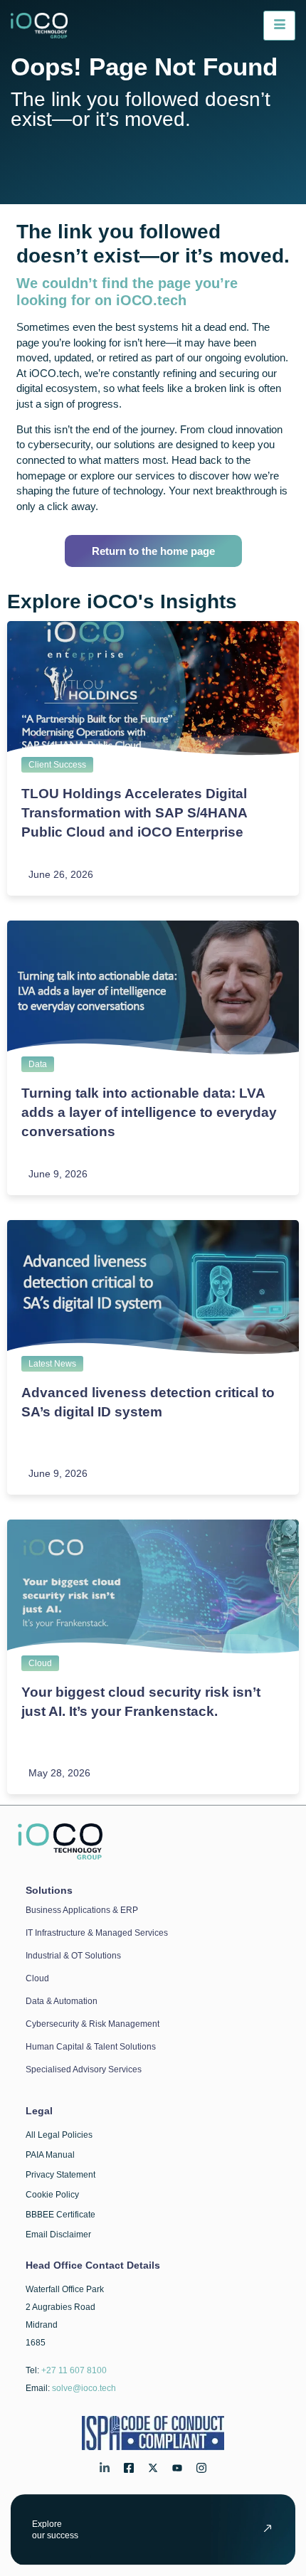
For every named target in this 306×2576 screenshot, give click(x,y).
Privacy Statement (60, 2175)
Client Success (57, 765)
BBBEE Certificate (60, 2215)
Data (38, 1064)
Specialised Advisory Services (84, 2069)
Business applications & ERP (82, 1910)
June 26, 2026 (61, 874)
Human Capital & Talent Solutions (91, 2047)
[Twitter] (153, 2470)
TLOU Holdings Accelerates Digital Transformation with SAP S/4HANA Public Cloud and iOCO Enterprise (134, 813)
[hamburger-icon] (279, 26)
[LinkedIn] (105, 2470)
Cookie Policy (52, 2195)
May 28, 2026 (59, 1773)
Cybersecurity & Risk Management (93, 2024)
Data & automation (62, 2001)
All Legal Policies (59, 2135)
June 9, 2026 (58, 1174)
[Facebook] (129, 2470)
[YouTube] (177, 2470)
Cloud (40, 1663)
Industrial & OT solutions (73, 1956)
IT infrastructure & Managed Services (97, 1933)
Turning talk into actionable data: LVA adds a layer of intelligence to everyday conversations (149, 1112)
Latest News (52, 1364)
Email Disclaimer (58, 2235)
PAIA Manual (50, 2155)
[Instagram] (201, 2470)
